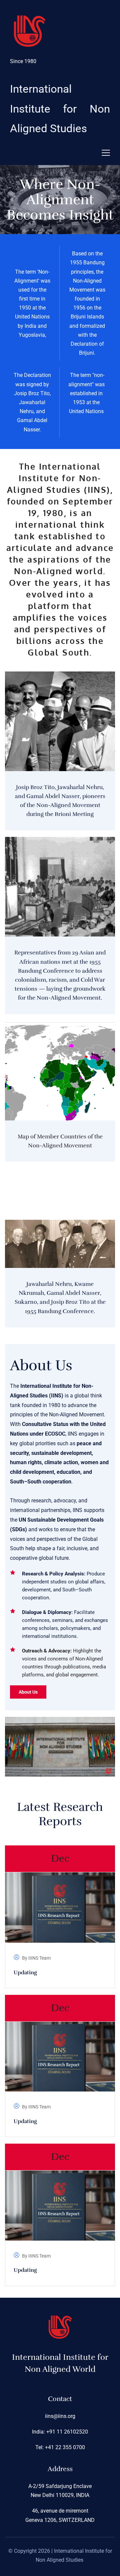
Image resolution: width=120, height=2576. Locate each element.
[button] (106, 153)
